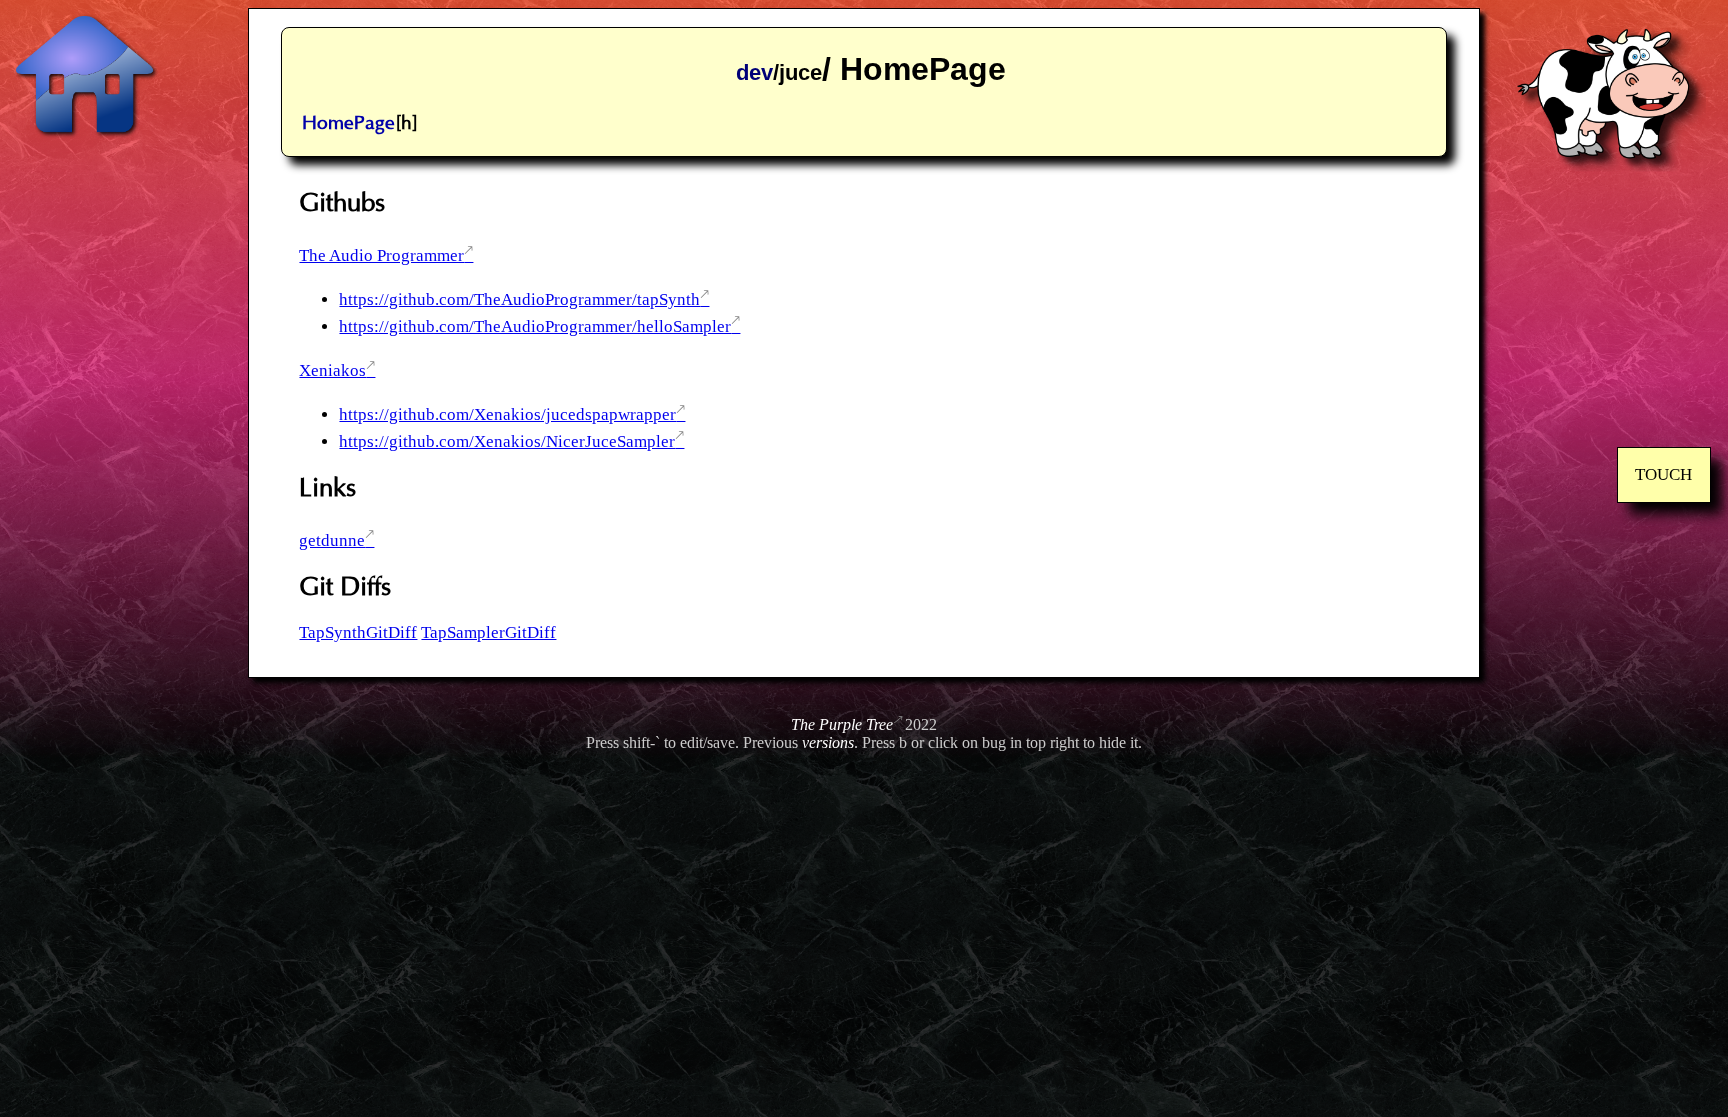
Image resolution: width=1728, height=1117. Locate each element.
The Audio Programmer (381, 255)
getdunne (332, 540)
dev (754, 72)
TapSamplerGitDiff (488, 632)
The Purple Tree (842, 724)
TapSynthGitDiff (358, 632)
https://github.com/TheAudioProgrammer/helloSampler (535, 326)
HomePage (348, 123)
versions (828, 742)
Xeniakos (332, 370)
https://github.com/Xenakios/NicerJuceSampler (507, 441)
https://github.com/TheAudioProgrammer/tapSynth (519, 299)
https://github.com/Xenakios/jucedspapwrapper (507, 414)
